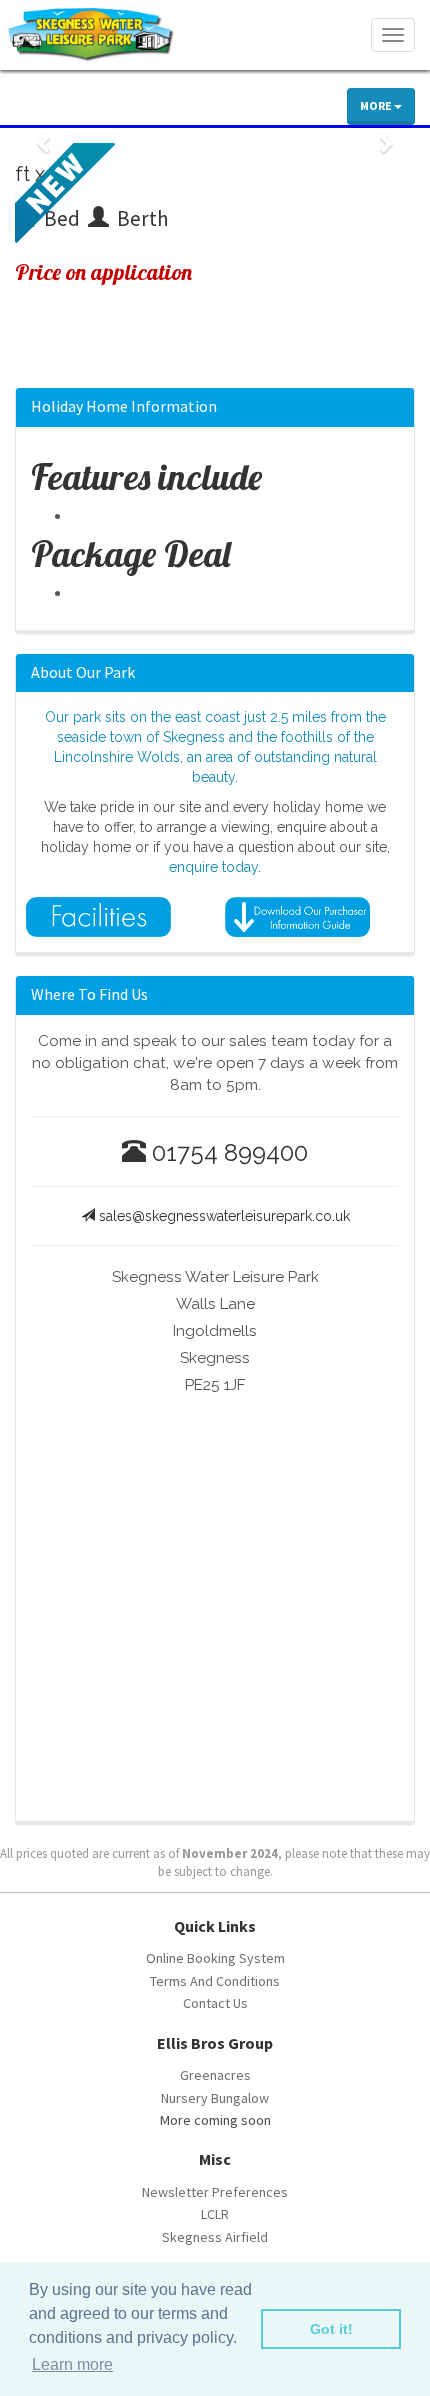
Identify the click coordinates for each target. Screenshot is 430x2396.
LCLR (215, 2214)
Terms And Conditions (215, 1981)
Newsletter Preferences (215, 2192)
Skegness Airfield (215, 2237)
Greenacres (215, 2075)
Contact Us (215, 2003)
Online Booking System (215, 1958)
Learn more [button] (72, 2364)
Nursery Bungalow (215, 2098)
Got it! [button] (331, 2329)
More (377, 105)
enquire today (213, 867)
